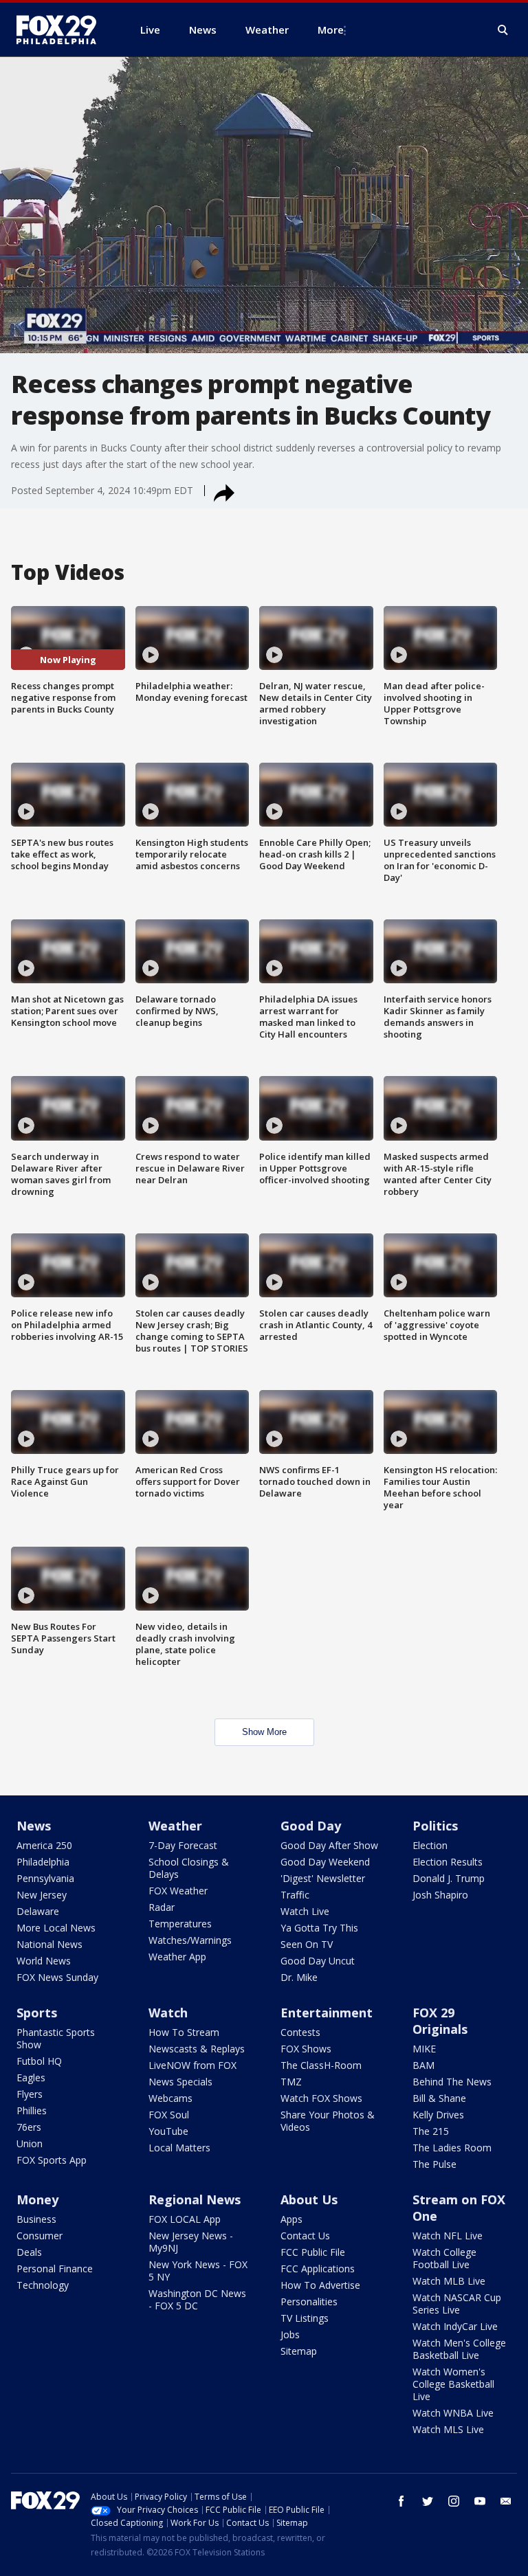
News (34, 1826)
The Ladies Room (452, 2148)
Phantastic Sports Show (56, 2038)
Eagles (31, 2077)
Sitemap (299, 2351)
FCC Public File (313, 2252)
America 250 (44, 1845)
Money (37, 2199)
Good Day (311, 1826)
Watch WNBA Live (453, 2413)
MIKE (424, 2049)
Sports (37, 2013)
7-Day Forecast (183, 1845)
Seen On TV (307, 1944)
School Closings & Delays (189, 1868)
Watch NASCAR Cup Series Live (457, 2304)
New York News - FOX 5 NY (198, 2271)
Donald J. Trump (449, 1878)
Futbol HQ (39, 2061)
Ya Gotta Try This (319, 1928)
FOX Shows (306, 2049)
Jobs (290, 2334)
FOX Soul (169, 2115)
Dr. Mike (299, 1977)
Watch (168, 2013)
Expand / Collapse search (503, 30)
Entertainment (327, 2013)
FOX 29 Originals (440, 2021)
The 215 (431, 2131)
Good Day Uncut (318, 1961)
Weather (175, 1826)
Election (430, 1845)
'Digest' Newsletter (323, 1878)
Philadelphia (43, 1862)
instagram (454, 2501)
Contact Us (305, 2236)
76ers (29, 2127)
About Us (309, 2199)
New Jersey (42, 1895)
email (506, 2501)
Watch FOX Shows (321, 2098)
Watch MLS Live (448, 2429)
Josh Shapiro (440, 1895)
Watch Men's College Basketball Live (459, 2349)
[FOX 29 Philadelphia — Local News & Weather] (62, 30)
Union (30, 2143)
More (331, 30)
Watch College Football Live (444, 2258)
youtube (480, 2501)
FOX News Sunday (57, 1977)
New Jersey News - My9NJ (191, 2242)
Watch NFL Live (448, 2236)
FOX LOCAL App (185, 2219)
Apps (291, 2219)
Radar (162, 1907)
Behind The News (452, 2082)
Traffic (295, 1895)
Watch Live (305, 1911)
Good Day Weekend (325, 1862)
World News (44, 1961)
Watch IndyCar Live (455, 2326)
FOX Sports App (52, 2160)
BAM (423, 2065)
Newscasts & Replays (197, 2049)
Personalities (309, 2301)
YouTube (168, 2131)
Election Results (448, 1862)
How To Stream (184, 2032)
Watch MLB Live (449, 2281)
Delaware (38, 1911)
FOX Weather (178, 1891)
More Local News (56, 1928)
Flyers (30, 2094)
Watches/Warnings (190, 1940)
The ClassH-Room (321, 2065)
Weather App (177, 1957)
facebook (401, 2501)
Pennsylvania (45, 1878)
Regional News (195, 2199)
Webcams (170, 2098)
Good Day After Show (329, 1845)
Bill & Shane (439, 2098)
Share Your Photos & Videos (328, 2121)
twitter (428, 2501)
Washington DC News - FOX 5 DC (197, 2299)
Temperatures (180, 1924)
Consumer (40, 2236)
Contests (300, 2032)
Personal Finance (55, 2269)
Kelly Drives (438, 2115)
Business (36, 2219)
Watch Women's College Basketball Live (453, 2384)
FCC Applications (318, 2269)
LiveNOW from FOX (192, 2065)
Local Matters (179, 2148)
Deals (29, 2252)
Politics (435, 1826)
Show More (264, 1732)
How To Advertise (320, 2285)
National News (49, 1944)
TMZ (291, 2082)
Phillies (32, 2110)
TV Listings (305, 2318)
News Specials (180, 2082)
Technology (43, 2285)
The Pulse (434, 2164)
